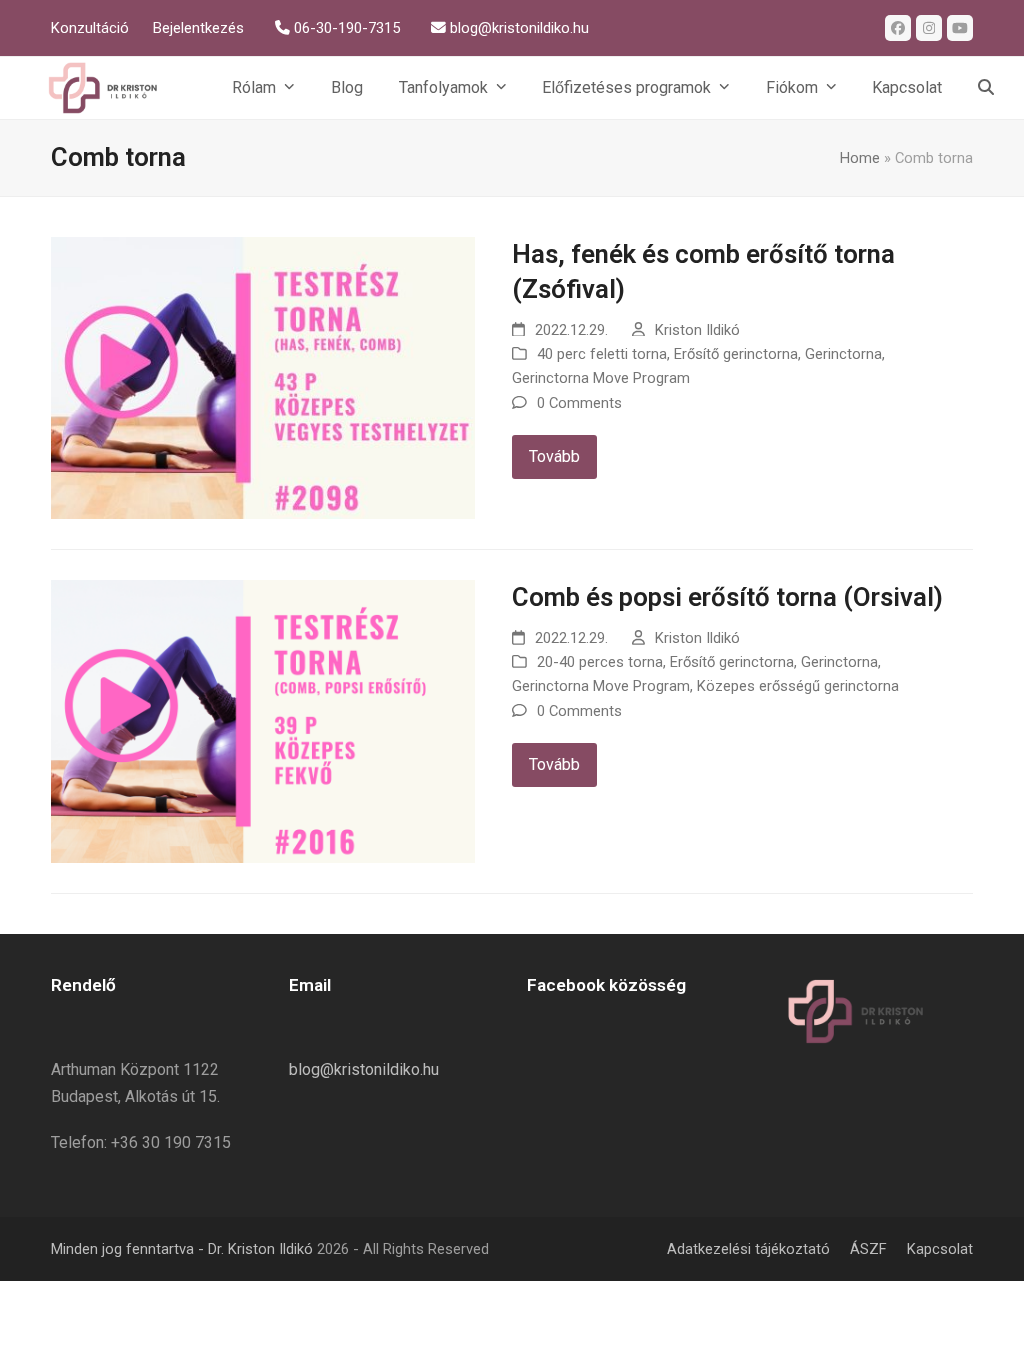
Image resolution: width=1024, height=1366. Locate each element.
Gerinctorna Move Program (601, 378)
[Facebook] (898, 28)
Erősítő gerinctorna (736, 354)
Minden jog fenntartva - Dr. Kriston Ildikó (182, 1249)
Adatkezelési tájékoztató (748, 1249)
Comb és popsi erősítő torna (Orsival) (727, 597)
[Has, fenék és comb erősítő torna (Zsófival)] (263, 376)
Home (860, 158)
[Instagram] (929, 28)
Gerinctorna (843, 354)
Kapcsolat (940, 1249)
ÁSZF (868, 1249)
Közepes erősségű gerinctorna (798, 686)
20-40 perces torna (600, 662)
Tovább (554, 456)
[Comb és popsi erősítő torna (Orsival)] (263, 720)
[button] (986, 88)
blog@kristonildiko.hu (364, 1069)
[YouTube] (960, 28)
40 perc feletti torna (602, 354)
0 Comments (579, 403)
